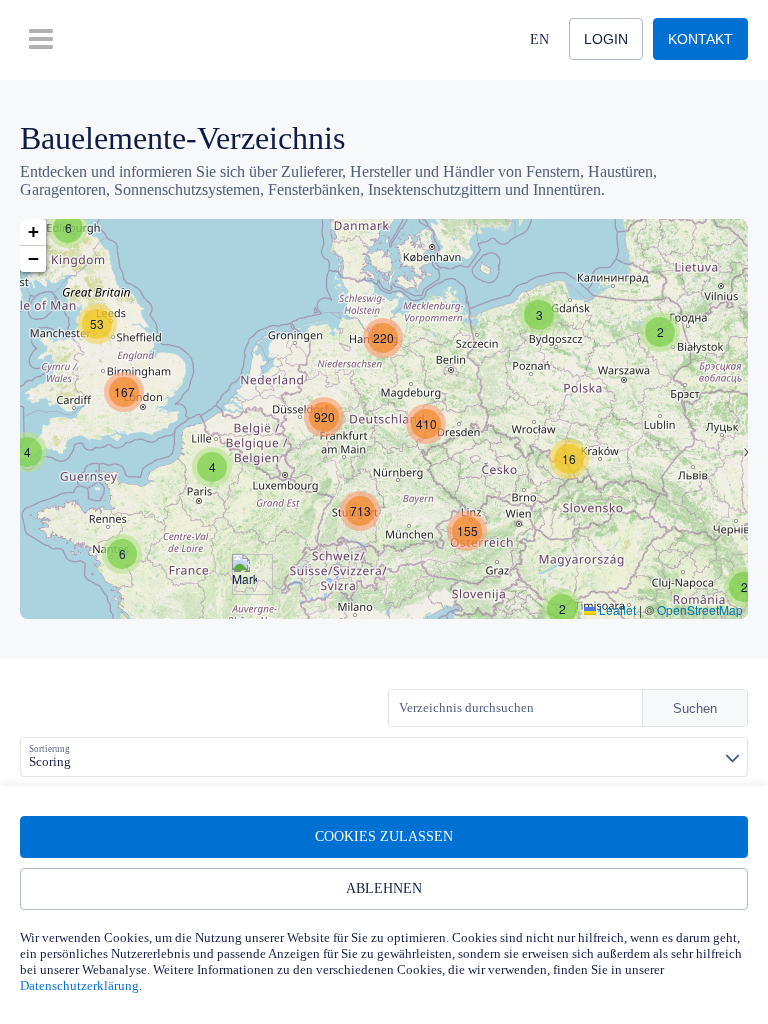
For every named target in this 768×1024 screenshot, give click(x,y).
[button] (68, 228)
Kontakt (700, 39)
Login (606, 39)
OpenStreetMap (700, 609)
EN (539, 39)
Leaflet (616, 609)
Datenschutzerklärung (79, 985)
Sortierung (49, 749)
